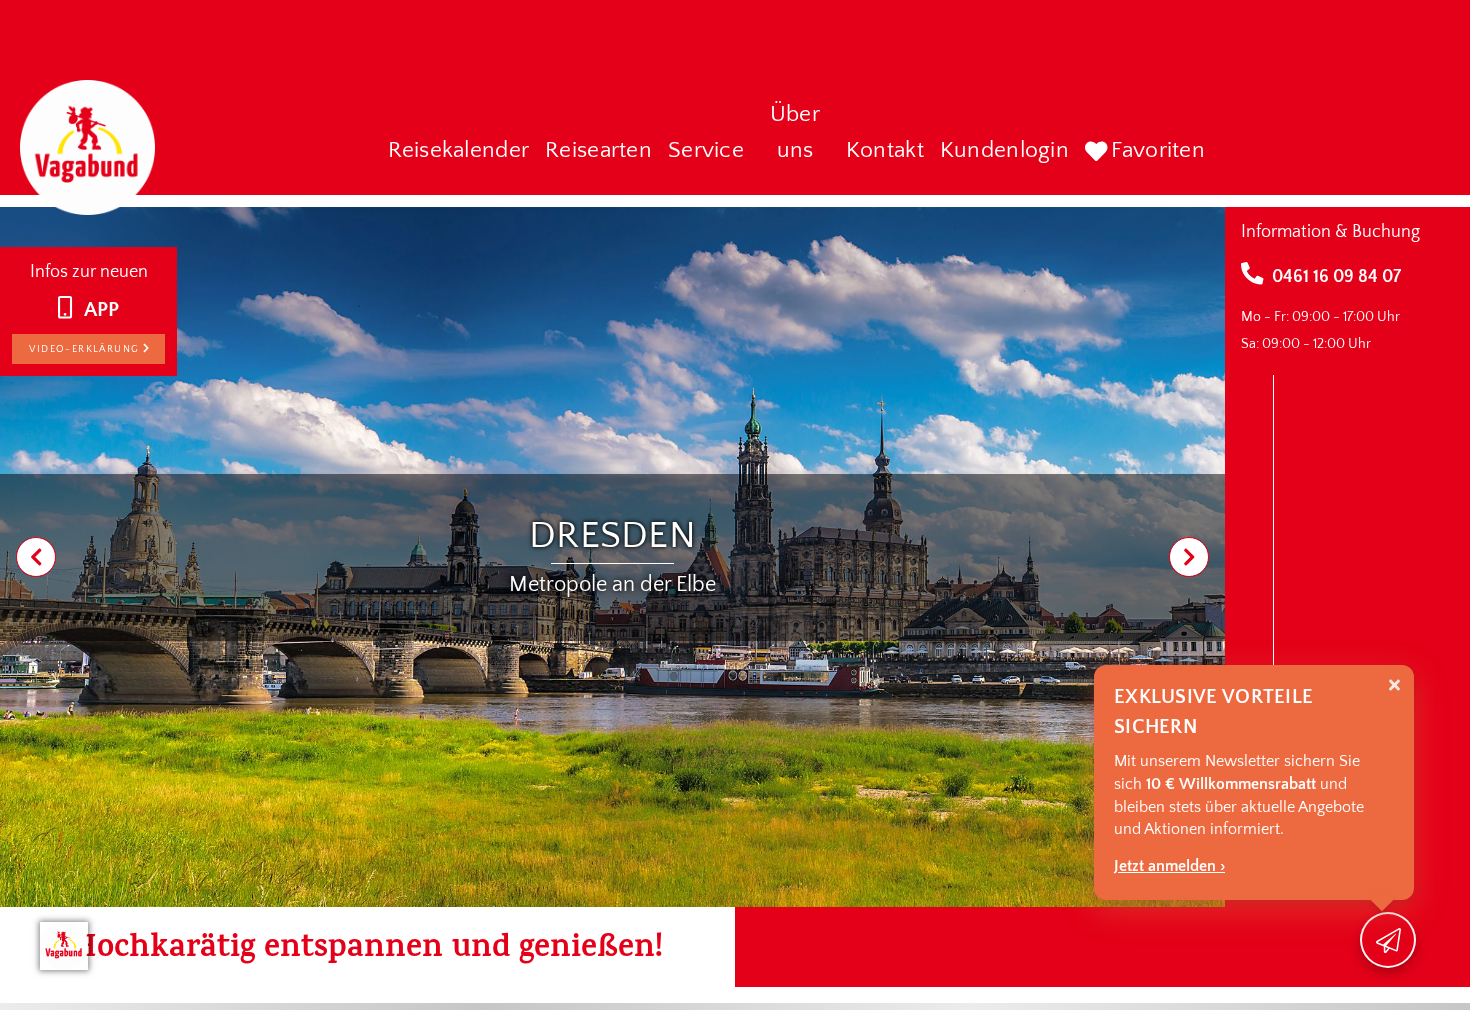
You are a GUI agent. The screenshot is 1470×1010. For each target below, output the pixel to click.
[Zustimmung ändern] (64, 946)
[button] (459, 152)
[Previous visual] (36, 557)
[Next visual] (1189, 557)
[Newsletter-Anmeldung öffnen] (1388, 940)
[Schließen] (1394, 685)
